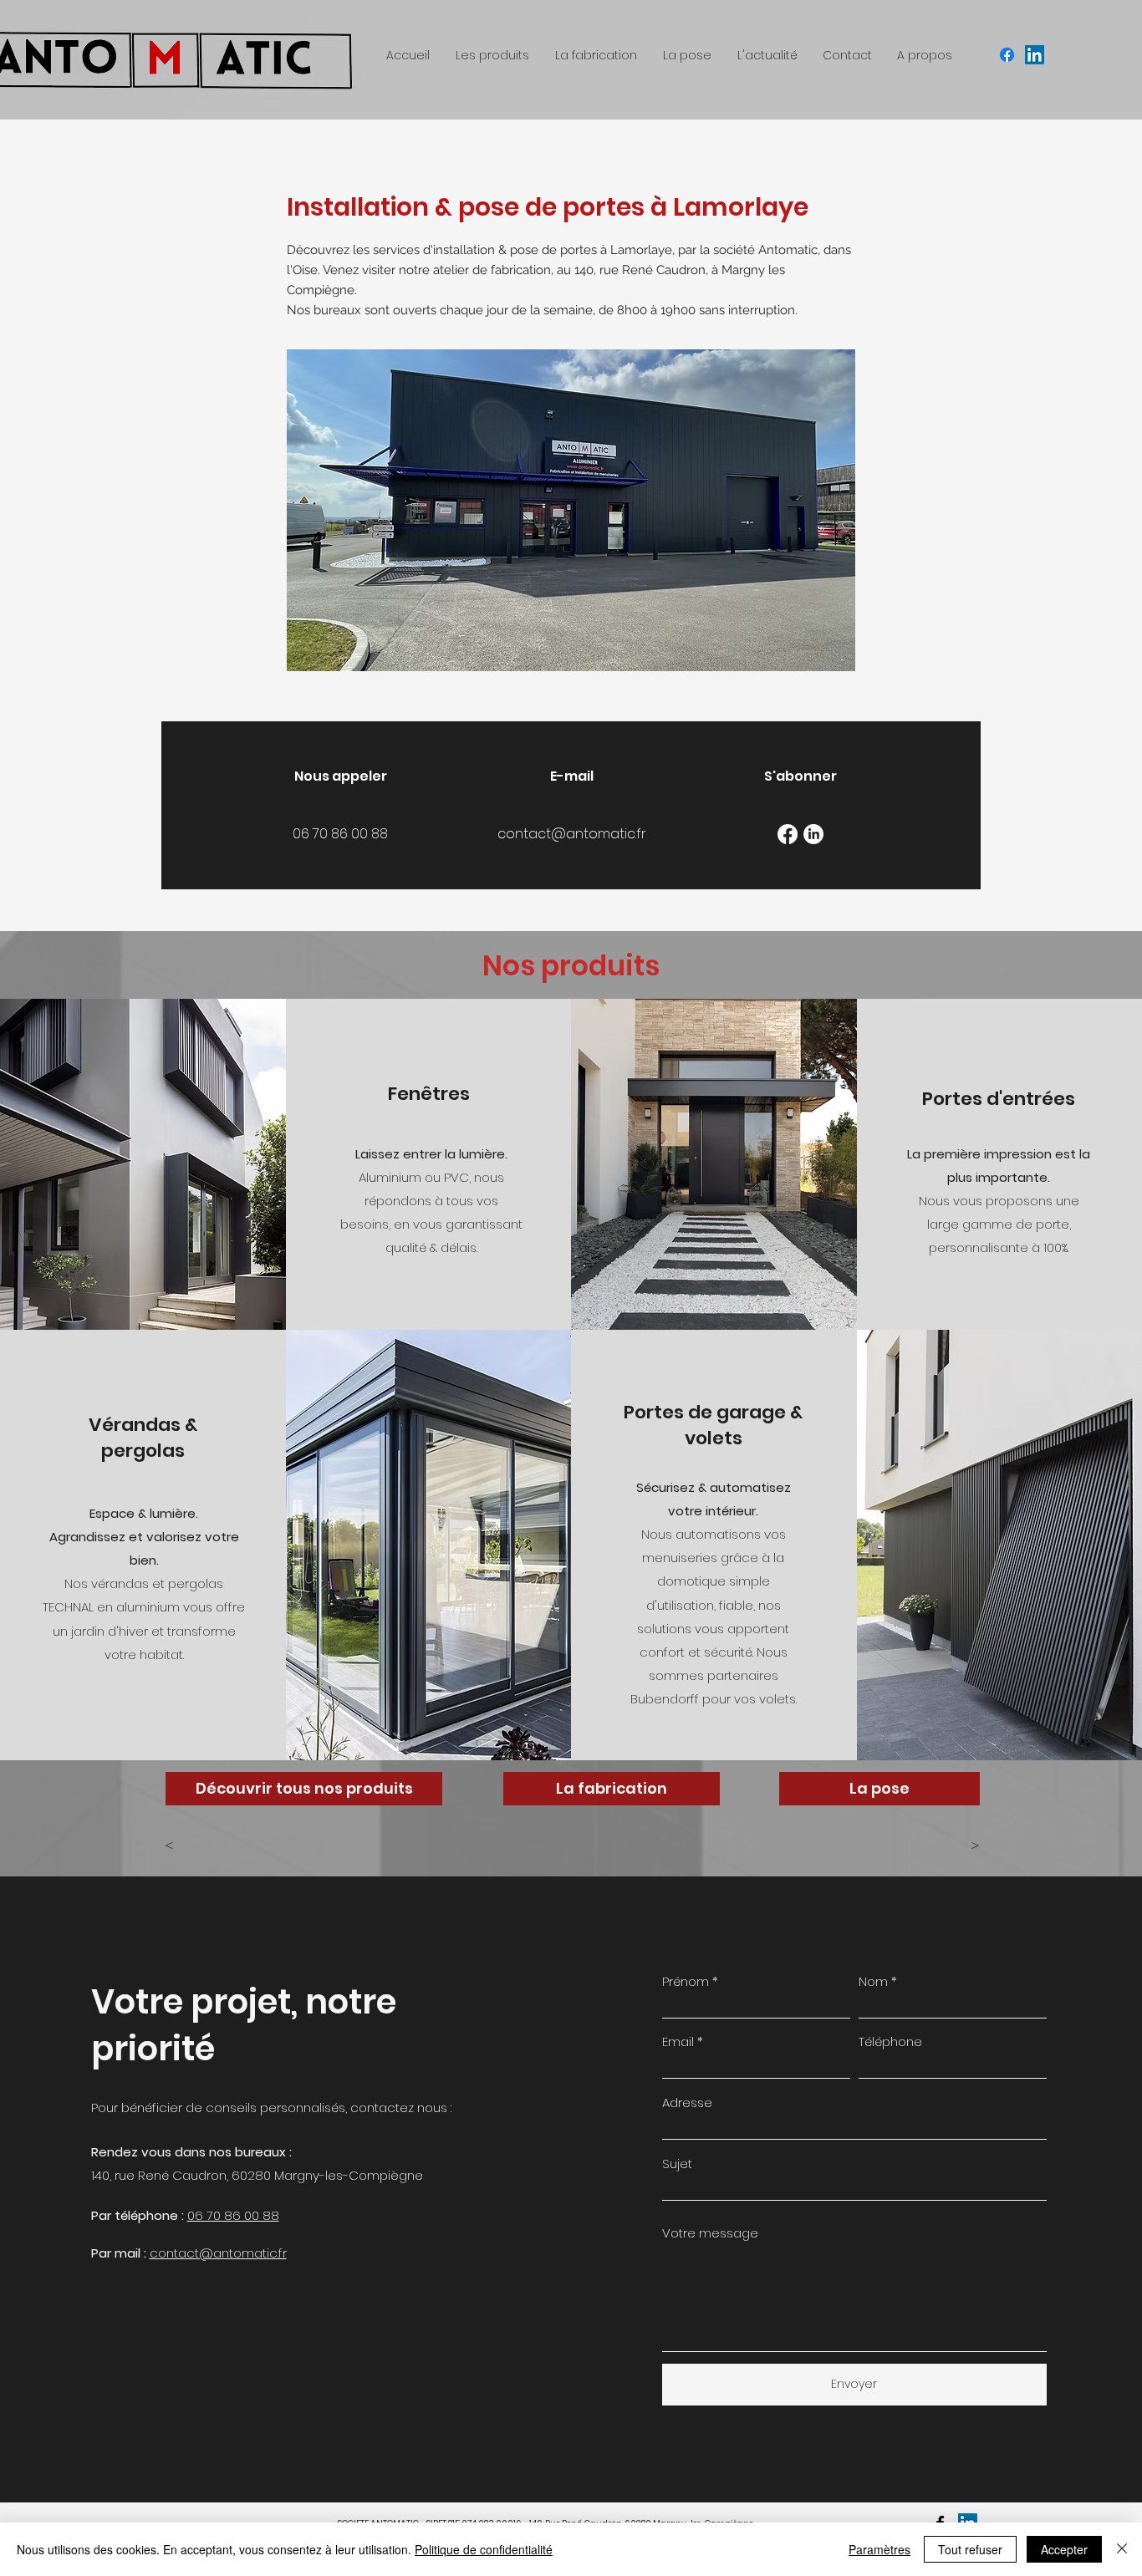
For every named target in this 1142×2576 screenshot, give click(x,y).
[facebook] (1007, 55)
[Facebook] (788, 834)
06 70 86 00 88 (233, 2215)
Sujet (677, 2164)
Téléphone (890, 2041)
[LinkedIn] (813, 834)
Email (678, 2041)
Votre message (710, 2233)
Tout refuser (970, 2549)
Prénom (686, 1981)
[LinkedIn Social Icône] (1035, 55)
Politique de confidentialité (484, 2549)
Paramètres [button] (879, 2549)
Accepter (1064, 2549)
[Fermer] (1122, 2549)
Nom (873, 1981)
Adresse (687, 2103)
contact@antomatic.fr (218, 2253)
